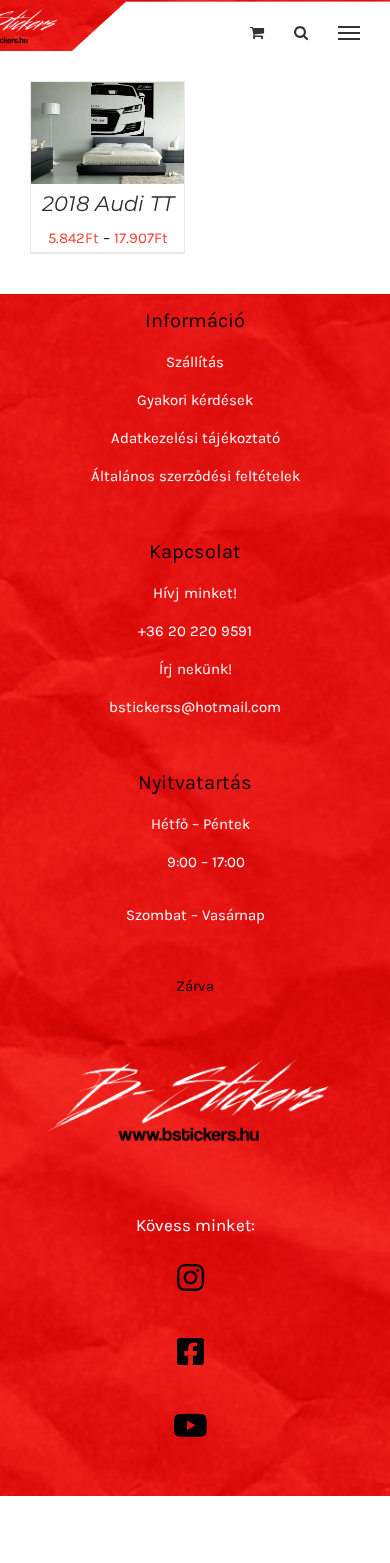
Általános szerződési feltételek (195, 476)
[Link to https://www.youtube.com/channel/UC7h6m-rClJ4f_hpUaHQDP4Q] (190, 1426)
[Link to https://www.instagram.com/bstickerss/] (190, 1278)
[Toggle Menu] (349, 33)
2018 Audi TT (108, 203)
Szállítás (195, 362)
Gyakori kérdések (195, 400)
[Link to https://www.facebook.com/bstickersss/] (190, 1352)
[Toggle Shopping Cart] (257, 32)
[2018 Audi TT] (107, 96)
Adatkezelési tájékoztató (195, 438)
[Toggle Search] (301, 32)
